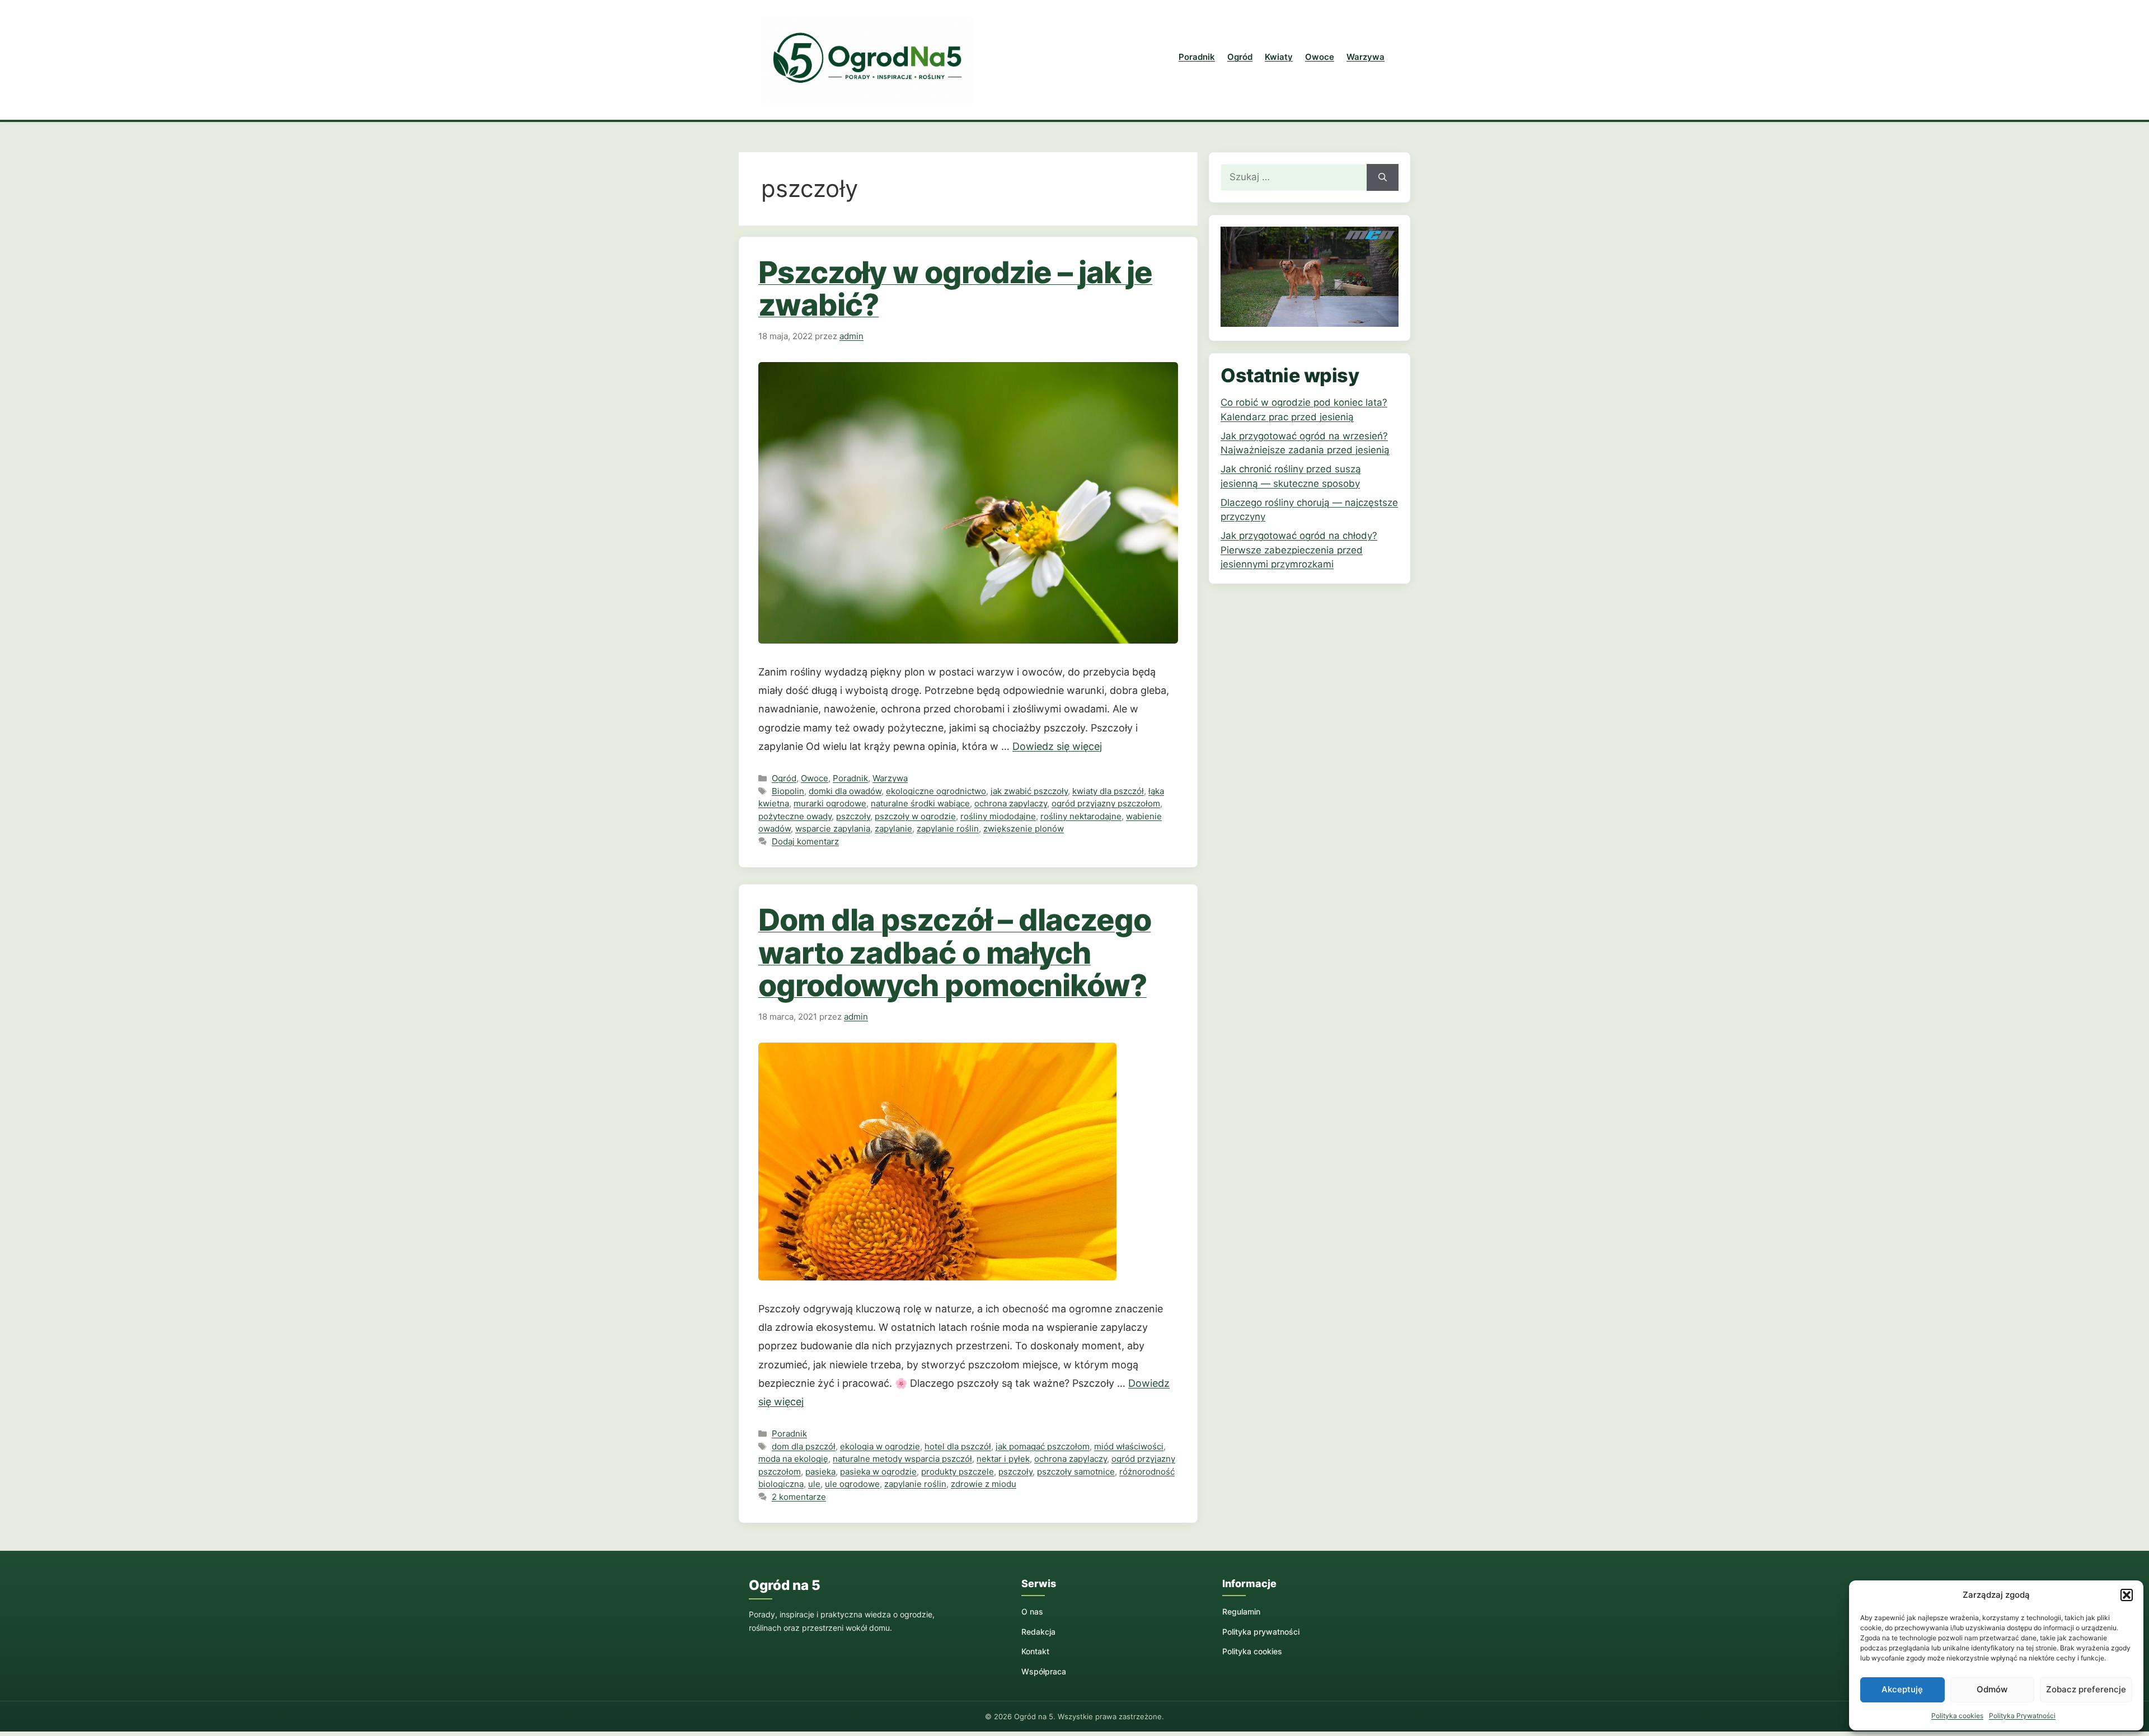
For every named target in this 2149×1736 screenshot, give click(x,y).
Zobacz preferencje (2086, 1689)
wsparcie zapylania (833, 829)
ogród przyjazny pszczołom (1106, 803)
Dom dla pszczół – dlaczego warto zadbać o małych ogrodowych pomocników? (954, 953)
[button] (2127, 1595)
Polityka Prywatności (2022, 1716)
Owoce (1320, 57)
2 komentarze (799, 1497)
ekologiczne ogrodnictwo (936, 791)
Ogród (1240, 57)
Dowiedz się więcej (1057, 746)
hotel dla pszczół (958, 1446)
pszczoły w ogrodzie (915, 816)
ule (814, 1484)
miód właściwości (1129, 1446)
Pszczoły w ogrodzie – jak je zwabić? (955, 288)
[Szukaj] (1383, 177)
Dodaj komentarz (805, 841)
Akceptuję (1902, 1689)
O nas (1032, 1611)
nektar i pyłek (1003, 1459)
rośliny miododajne (998, 816)
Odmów (1992, 1689)
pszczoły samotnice (1076, 1472)
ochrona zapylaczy (1011, 803)
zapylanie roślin (948, 829)
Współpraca (1044, 1671)
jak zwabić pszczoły (1029, 791)
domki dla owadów (845, 791)
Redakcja (1038, 1632)
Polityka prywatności (1261, 1632)
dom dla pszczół (804, 1446)
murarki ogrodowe (830, 803)
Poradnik (1197, 57)
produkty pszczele (958, 1472)
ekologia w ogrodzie (880, 1446)
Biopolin (788, 791)
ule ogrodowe (852, 1484)
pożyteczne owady (795, 816)
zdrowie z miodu (984, 1484)
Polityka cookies (1957, 1716)
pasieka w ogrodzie (878, 1472)
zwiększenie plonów (1024, 829)
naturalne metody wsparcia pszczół (902, 1459)
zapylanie (893, 829)
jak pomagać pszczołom (1043, 1446)
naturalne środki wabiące (920, 803)
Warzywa (1366, 57)
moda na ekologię (793, 1459)
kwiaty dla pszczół (1108, 791)
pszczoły (853, 816)
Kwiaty (1279, 57)
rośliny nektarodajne (1081, 816)
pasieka (820, 1472)
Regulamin (1241, 1611)
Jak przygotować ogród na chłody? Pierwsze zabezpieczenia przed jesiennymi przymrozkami (1299, 550)
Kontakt (1035, 1651)
